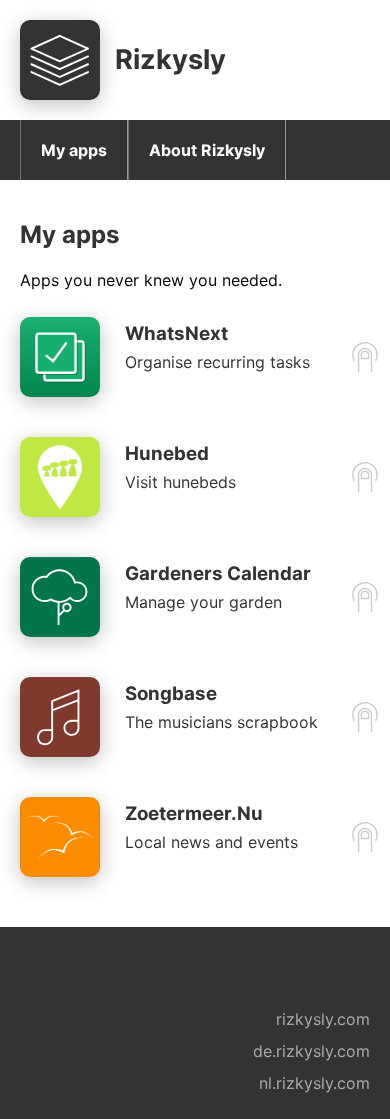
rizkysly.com (323, 1019)
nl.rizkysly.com (314, 1083)
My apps (74, 150)
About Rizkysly (207, 150)
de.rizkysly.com (311, 1051)
